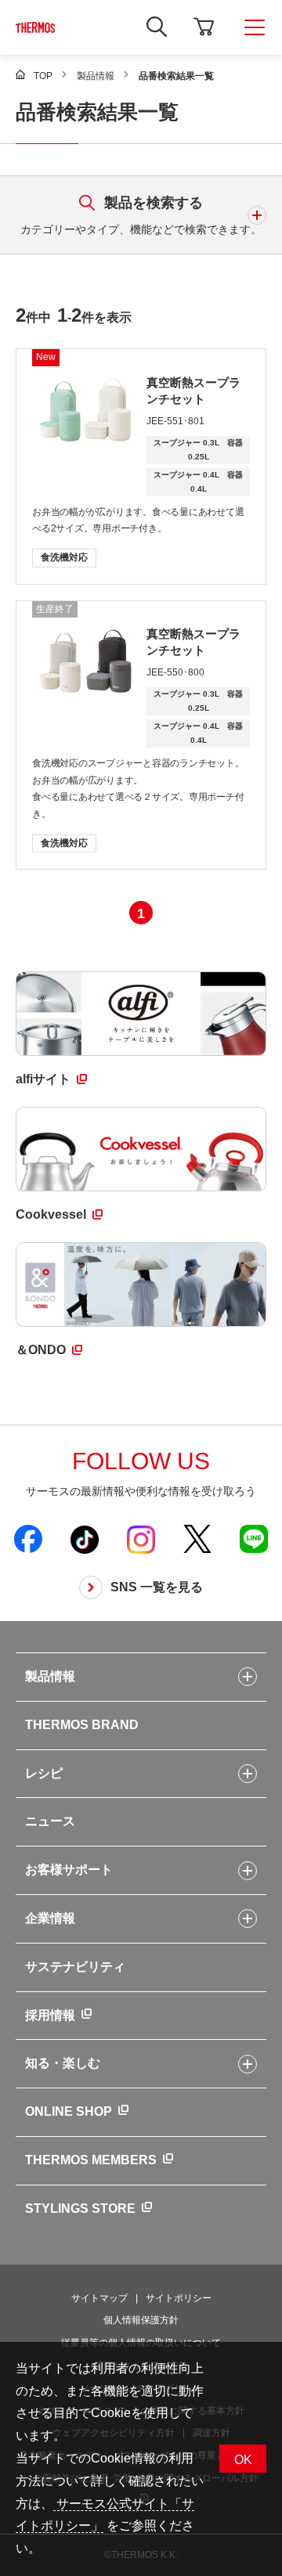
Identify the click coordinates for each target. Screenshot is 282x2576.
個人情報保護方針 (141, 2320)
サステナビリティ (75, 1967)
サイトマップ (99, 2298)
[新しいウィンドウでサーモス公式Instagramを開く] (141, 1539)
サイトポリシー (179, 2298)
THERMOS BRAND (82, 1725)
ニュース (50, 1821)
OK (243, 2460)
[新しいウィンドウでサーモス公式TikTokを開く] (85, 1539)
